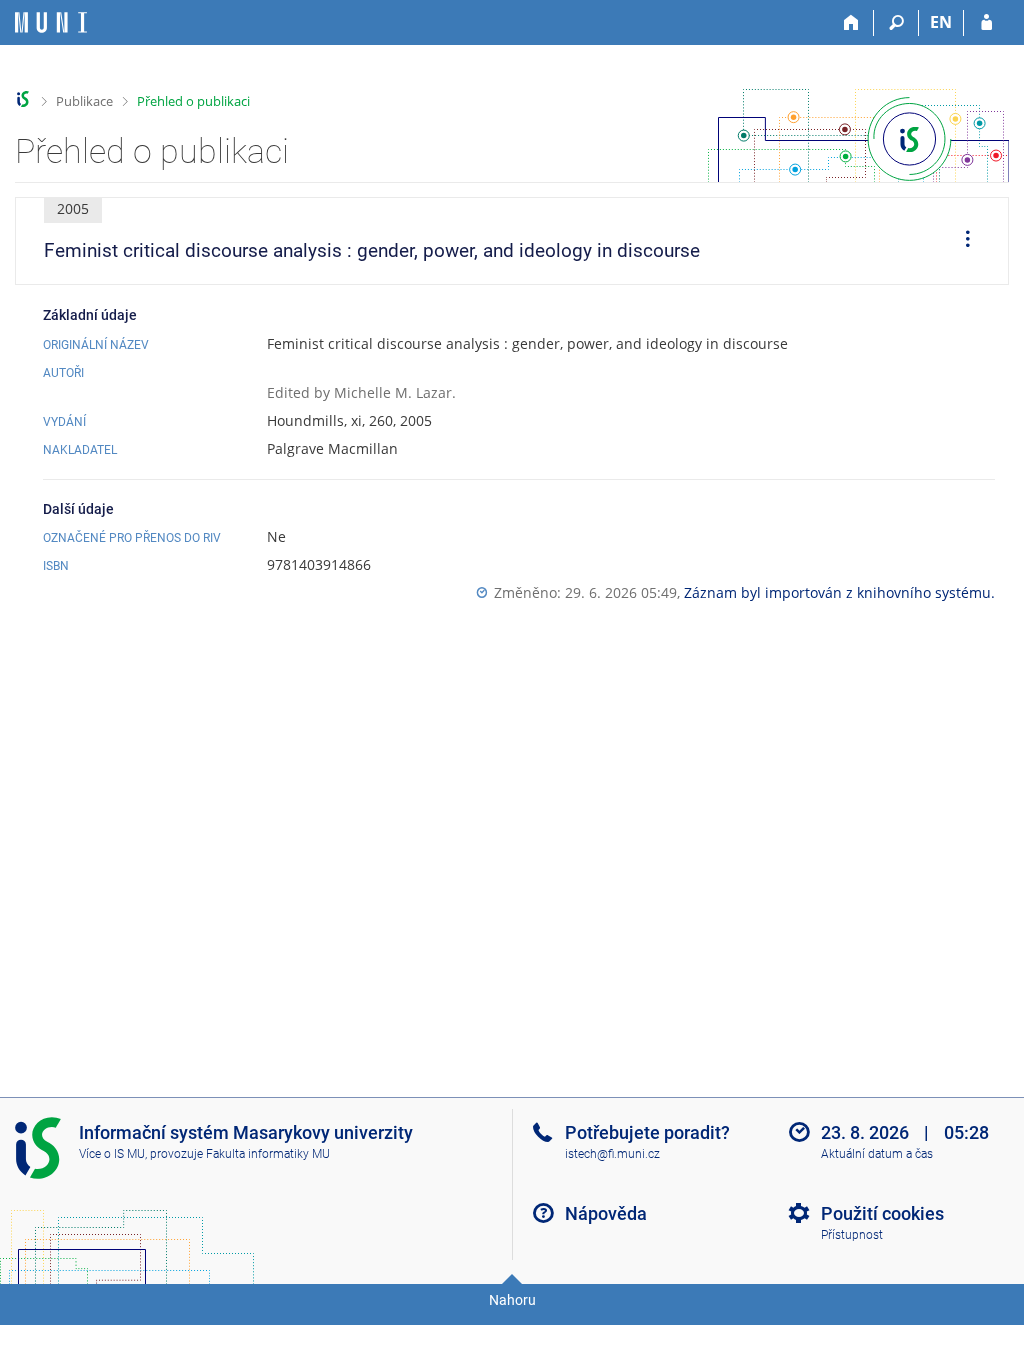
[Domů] (851, 23)
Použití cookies (882, 1213)
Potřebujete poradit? (647, 1132)
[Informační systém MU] (23, 99)
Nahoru (512, 1300)
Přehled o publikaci (193, 101)
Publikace (84, 101)
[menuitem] (961, 241)
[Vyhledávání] (896, 23)
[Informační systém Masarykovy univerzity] (51, 22)
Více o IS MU (112, 1154)
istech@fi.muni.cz (612, 1154)
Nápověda (606, 1213)
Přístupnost (852, 1235)
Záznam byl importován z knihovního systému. (839, 592)
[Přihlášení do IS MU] (986, 23)
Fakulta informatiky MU (268, 1154)
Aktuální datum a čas (877, 1154)
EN (941, 22)
